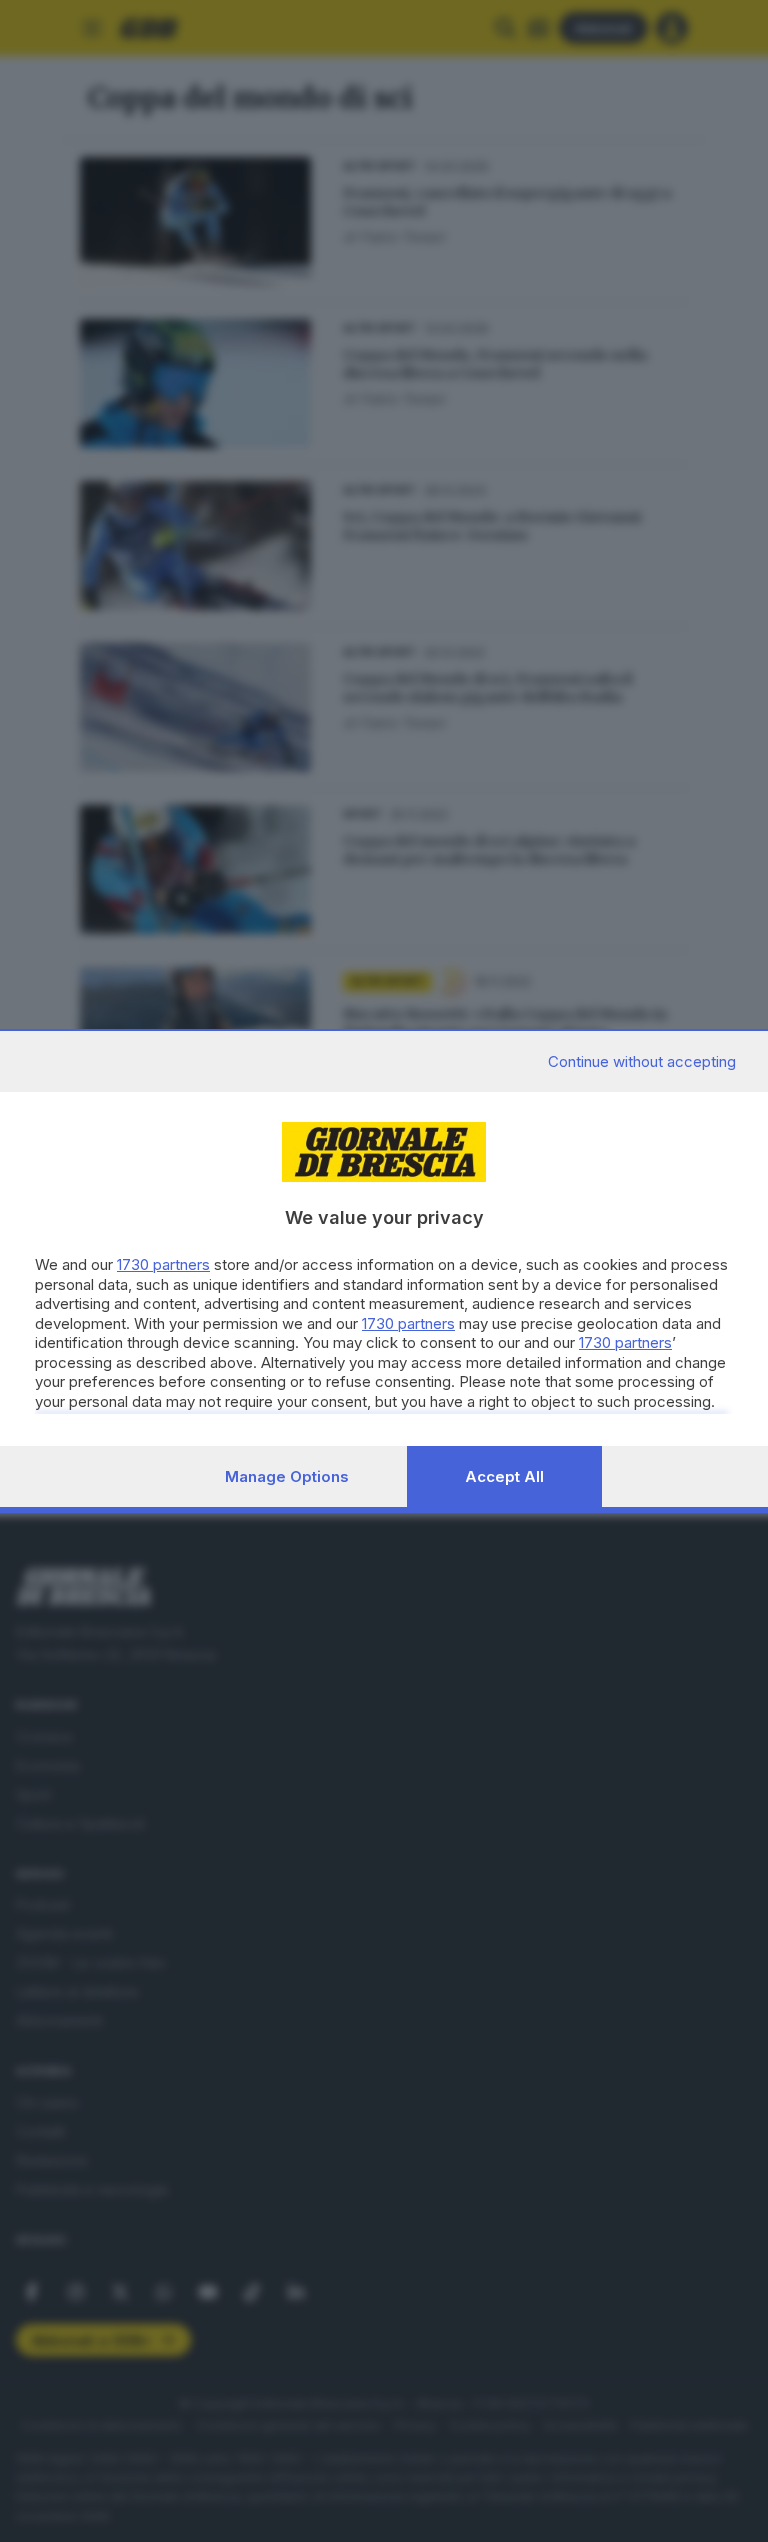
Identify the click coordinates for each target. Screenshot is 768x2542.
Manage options (287, 1476)
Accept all (504, 1476)
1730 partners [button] (163, 1264)
